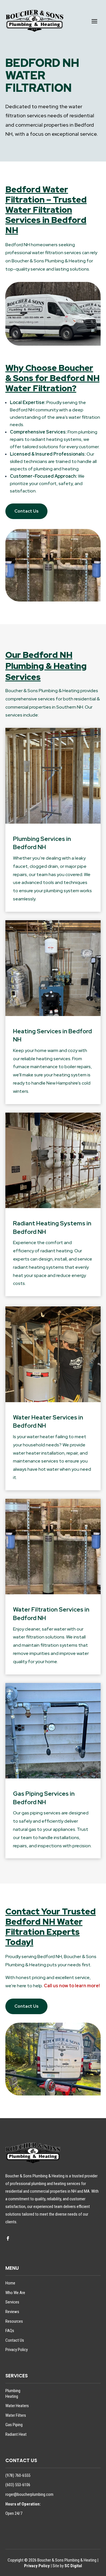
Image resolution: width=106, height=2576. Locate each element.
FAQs (10, 2331)
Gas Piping (14, 2425)
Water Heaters (17, 2406)
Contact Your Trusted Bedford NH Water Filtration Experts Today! (51, 1927)
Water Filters (16, 2415)
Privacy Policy (17, 2350)
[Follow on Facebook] (8, 2239)
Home (10, 2283)
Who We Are (15, 2293)
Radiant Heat (16, 2434)
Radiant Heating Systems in (52, 1223)
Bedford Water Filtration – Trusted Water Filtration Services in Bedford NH (46, 210)
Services (12, 2302)
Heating (12, 2396)
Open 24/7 (14, 2513)
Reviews (12, 2312)
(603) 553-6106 (18, 2485)
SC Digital (73, 2566)
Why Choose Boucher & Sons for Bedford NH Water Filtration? (52, 378)
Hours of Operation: (24, 2504)
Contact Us (26, 511)
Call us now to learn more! (72, 1986)
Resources (14, 2321)
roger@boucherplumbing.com (29, 2494)
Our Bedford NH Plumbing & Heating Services (46, 666)
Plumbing (13, 2391)
